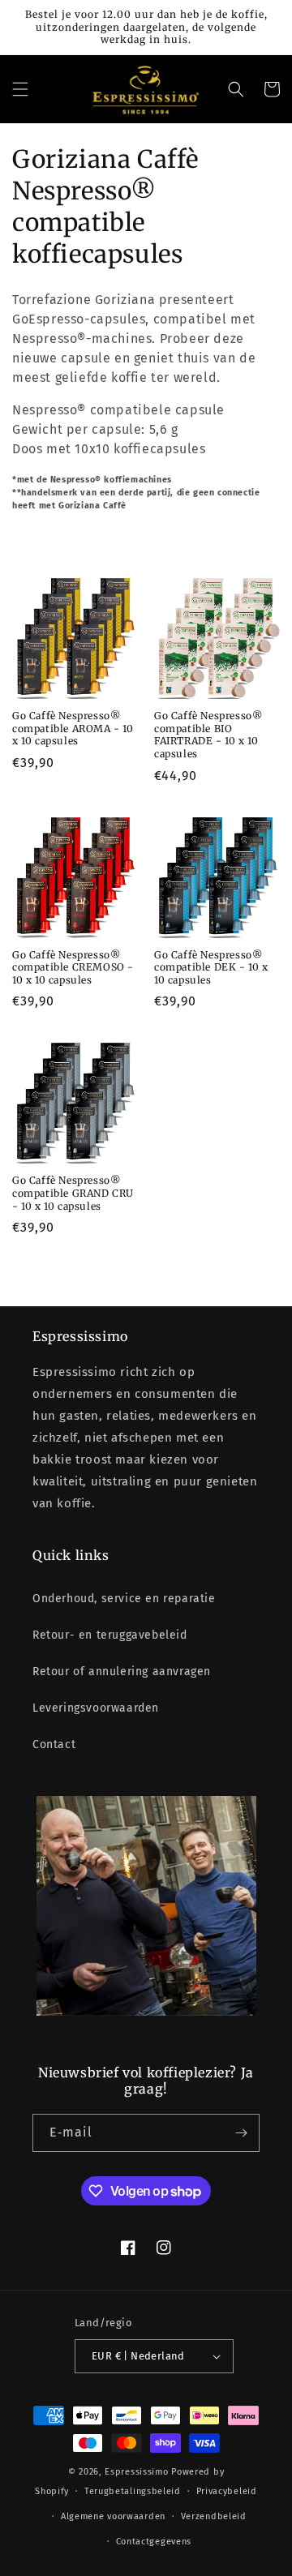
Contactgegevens (154, 2542)
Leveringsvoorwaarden (96, 1708)
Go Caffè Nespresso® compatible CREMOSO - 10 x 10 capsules (73, 967)
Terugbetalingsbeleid (133, 2491)
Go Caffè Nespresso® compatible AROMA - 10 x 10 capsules (73, 728)
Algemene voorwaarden (113, 2516)
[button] (20, 89)
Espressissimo (136, 2472)
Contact (54, 1744)
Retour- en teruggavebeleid (110, 1635)
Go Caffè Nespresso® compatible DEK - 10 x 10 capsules (211, 967)
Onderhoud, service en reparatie (124, 1599)
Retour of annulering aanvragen (122, 1672)
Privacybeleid (227, 2491)
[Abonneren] (241, 2133)
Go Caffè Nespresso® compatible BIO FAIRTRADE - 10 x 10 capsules (208, 735)
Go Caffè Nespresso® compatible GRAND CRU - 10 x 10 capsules (73, 1193)
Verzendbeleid (214, 2516)
